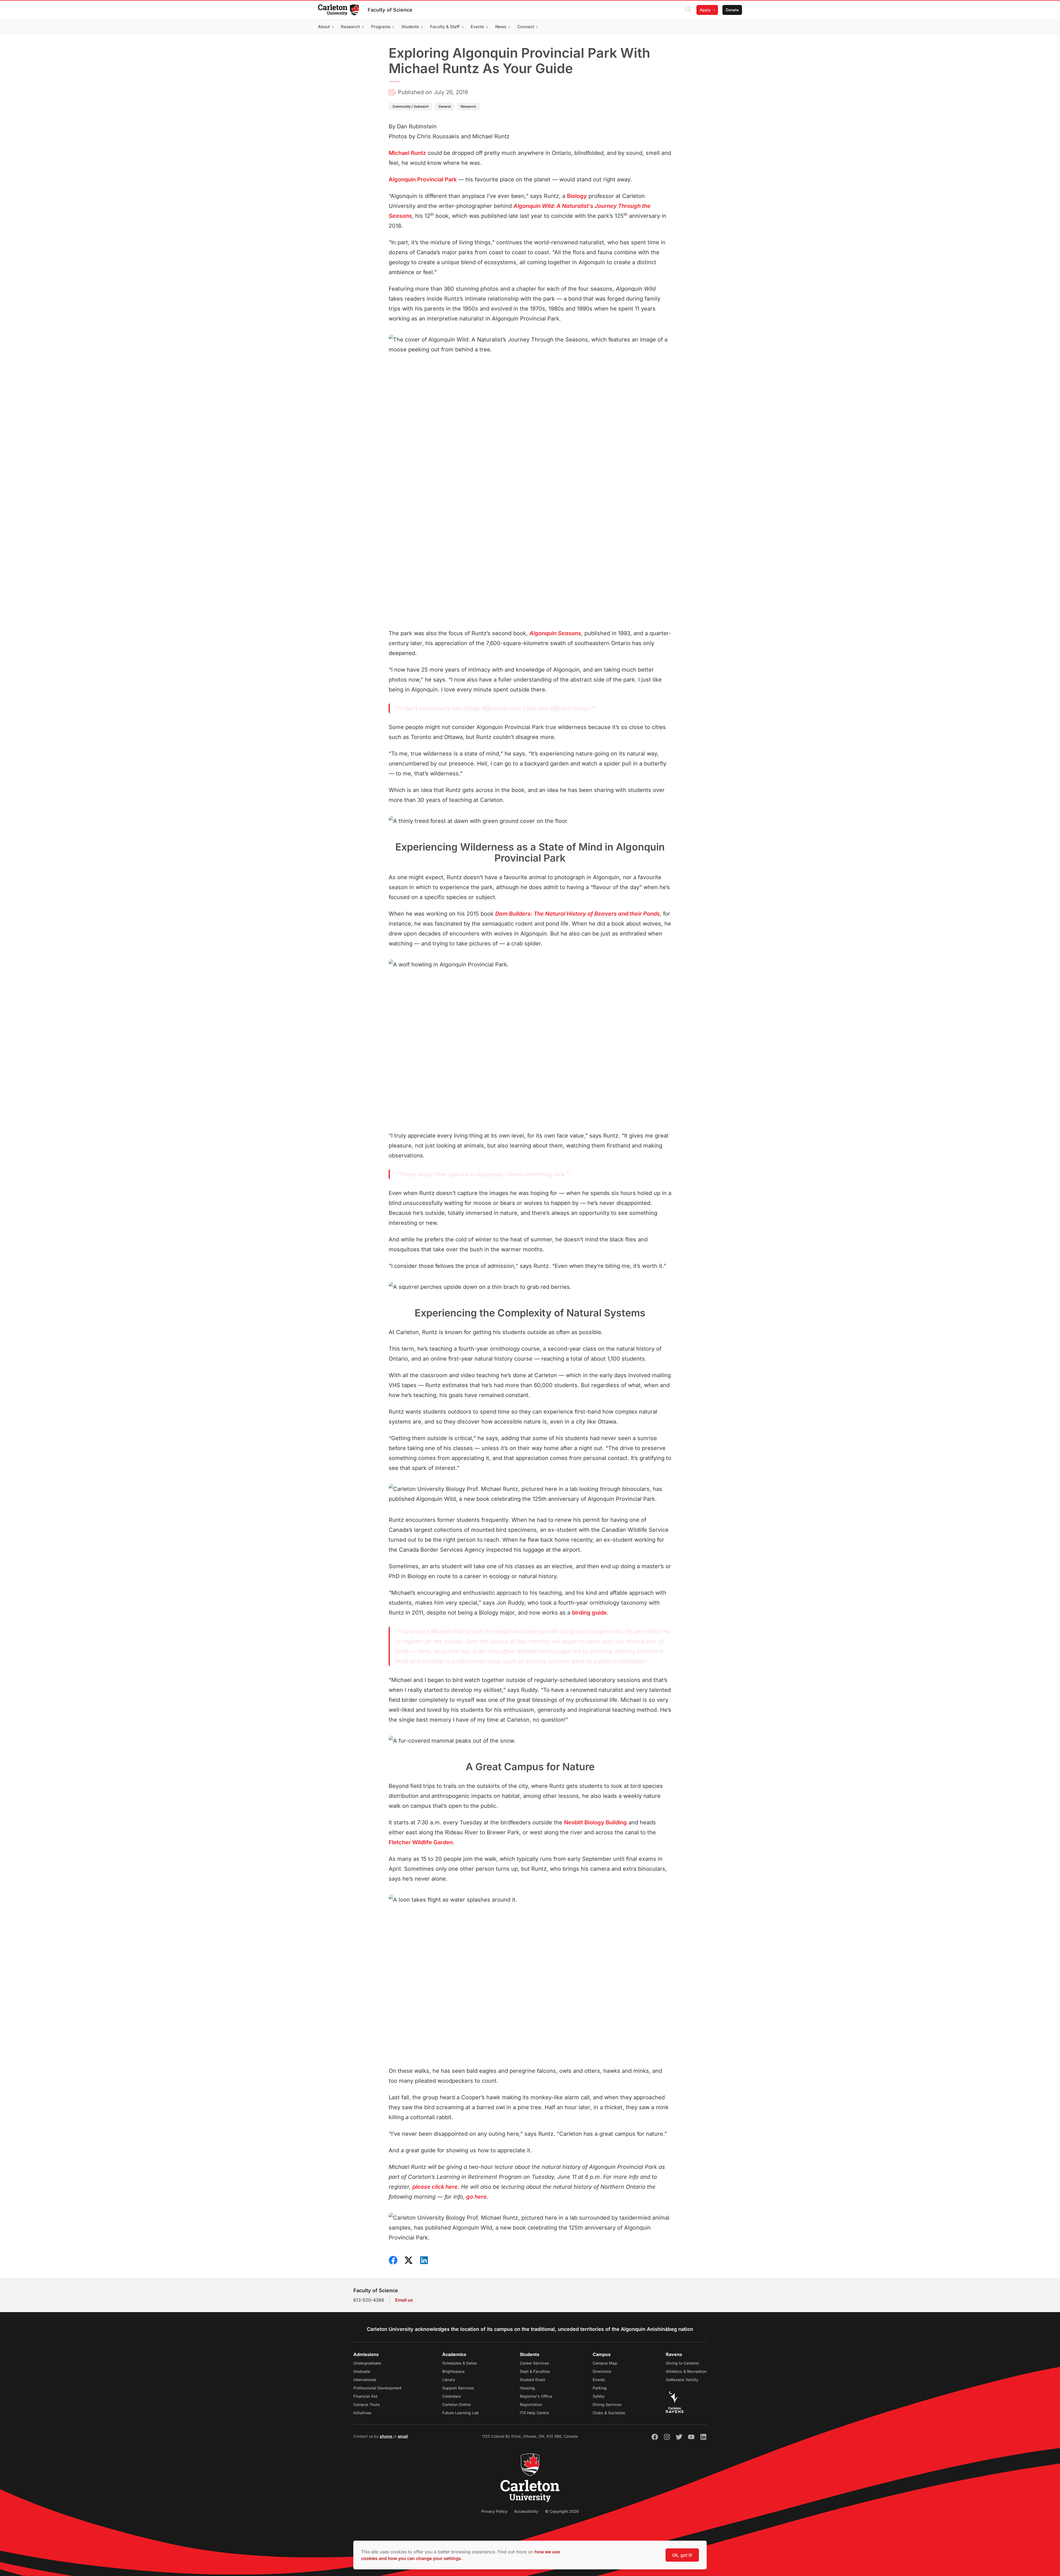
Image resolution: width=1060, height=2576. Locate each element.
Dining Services (607, 2404)
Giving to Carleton (682, 2363)
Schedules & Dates (460, 2363)
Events (599, 2380)
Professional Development (377, 2388)
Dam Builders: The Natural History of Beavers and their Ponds (577, 914)
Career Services (534, 2363)
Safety (599, 2396)
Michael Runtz (407, 153)
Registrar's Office (536, 2396)
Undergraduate (367, 2363)
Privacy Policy (494, 2511)
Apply (705, 10)
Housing (527, 2388)
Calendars (452, 2396)
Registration (531, 2404)
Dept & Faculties (535, 2371)
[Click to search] (688, 10)
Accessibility (526, 2511)
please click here (435, 2187)
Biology (577, 196)
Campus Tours (367, 2404)
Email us (404, 2300)
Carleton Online (456, 2404)
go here (476, 2197)
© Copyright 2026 (562, 2511)
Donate (732, 10)
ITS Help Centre (534, 2413)
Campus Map (605, 2363)
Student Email (532, 2380)
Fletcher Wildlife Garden (421, 1842)
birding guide (589, 1613)
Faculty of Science (390, 10)
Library (449, 2380)
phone (386, 2436)
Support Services (458, 2388)
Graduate (362, 2371)
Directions (602, 2371)
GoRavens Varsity (682, 2380)
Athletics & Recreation (686, 2371)
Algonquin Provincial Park (423, 179)
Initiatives (362, 2413)
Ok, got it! (682, 2555)
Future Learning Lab (461, 2413)
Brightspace (453, 2371)
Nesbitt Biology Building (595, 1822)
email (403, 2436)
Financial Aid (365, 2396)
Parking (600, 2388)
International (365, 2380)
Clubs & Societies (609, 2413)
